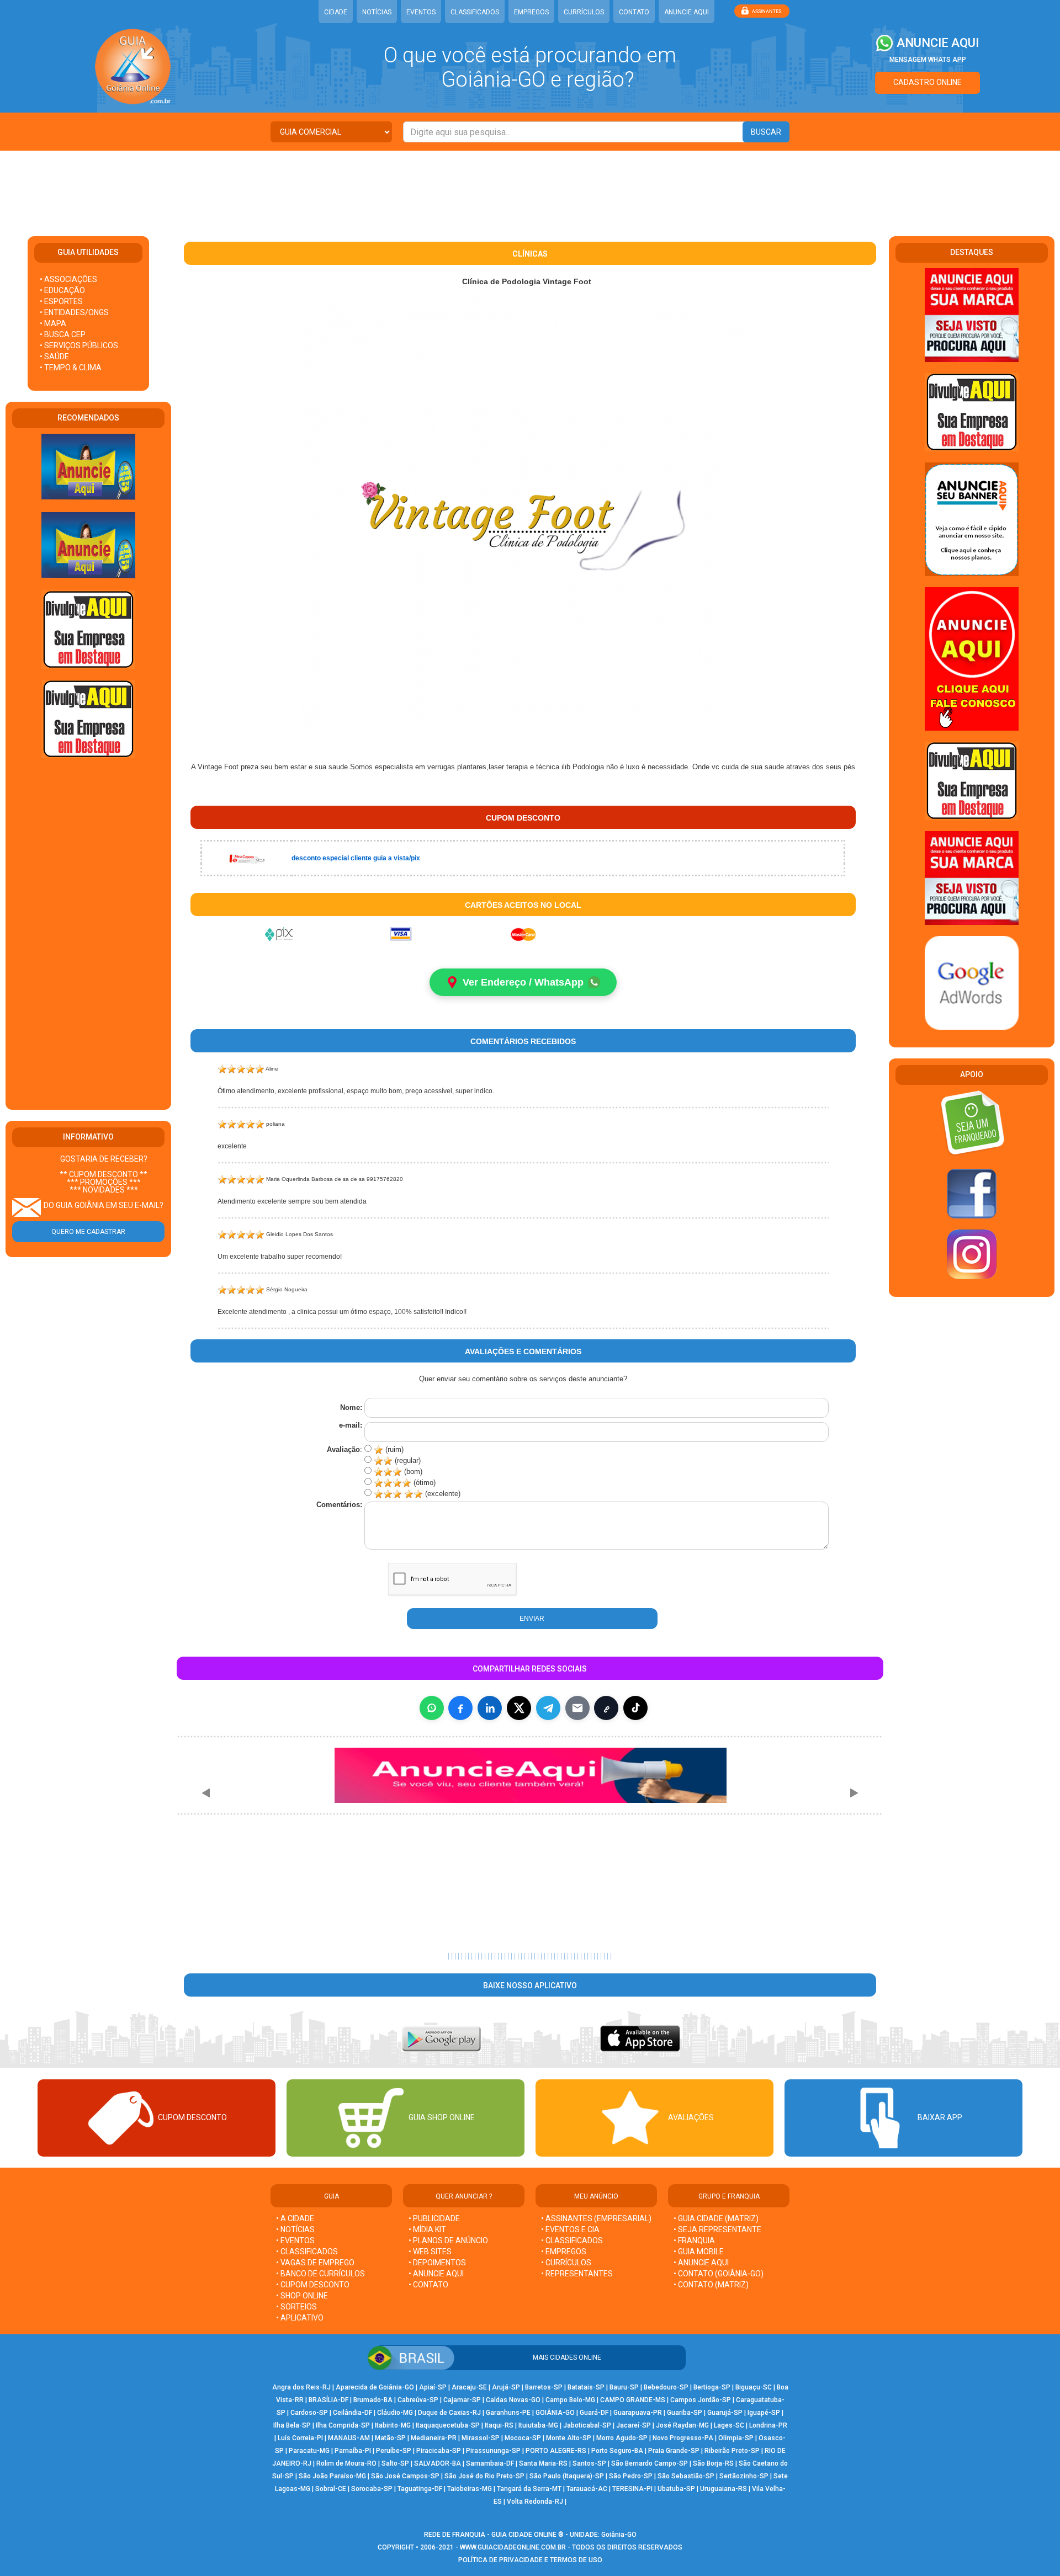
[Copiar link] (606, 1708)
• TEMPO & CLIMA (71, 368)
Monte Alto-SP (569, 2438)
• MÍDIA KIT (427, 2229)
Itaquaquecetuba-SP (448, 2425)
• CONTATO (428, 2285)
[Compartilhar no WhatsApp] (432, 1708)
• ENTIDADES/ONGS (74, 312)
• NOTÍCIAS (295, 2229)
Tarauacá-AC (587, 2489)
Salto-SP (395, 2463)
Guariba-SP (685, 2413)
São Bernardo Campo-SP (650, 2463)
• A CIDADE (295, 2218)
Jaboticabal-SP (587, 2425)
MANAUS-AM (349, 2438)
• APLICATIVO (300, 2318)
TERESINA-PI (632, 2489)
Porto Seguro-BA (617, 2451)
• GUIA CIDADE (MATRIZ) (716, 2218)
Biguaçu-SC (754, 2387)
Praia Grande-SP (674, 2451)
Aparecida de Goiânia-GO (375, 2387)
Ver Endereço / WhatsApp (523, 982)
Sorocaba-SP (372, 2489)
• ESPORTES (61, 301)
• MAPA (53, 323)
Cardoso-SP (309, 2413)
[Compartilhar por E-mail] (577, 1708)
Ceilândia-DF (353, 2413)
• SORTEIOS (296, 2307)
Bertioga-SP (712, 2387)
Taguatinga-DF (420, 2489)
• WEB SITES (430, 2252)
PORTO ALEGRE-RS (556, 2451)
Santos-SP (589, 2463)
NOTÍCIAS (377, 12)
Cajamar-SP (462, 2400)
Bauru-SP (624, 2387)
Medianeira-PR (434, 2438)
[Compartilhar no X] (519, 1708)
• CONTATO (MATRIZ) (711, 2285)
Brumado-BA (373, 2400)
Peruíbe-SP (394, 2451)
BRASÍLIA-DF (328, 2400)
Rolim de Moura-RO (346, 2463)
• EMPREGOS (564, 2252)
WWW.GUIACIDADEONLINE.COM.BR (513, 2547)
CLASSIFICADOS (475, 12)
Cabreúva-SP (418, 2400)
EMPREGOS (531, 12)
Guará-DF (594, 2413)
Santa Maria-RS (543, 2463)
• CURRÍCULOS (566, 2263)
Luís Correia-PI (300, 2438)
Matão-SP (390, 2438)
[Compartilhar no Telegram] (548, 1708)
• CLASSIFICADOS (307, 2252)
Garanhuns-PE (508, 2413)
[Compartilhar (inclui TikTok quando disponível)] (635, 1708)
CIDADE (336, 12)
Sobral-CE (331, 2489)
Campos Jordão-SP (701, 2400)
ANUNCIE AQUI (687, 12)
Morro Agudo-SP (622, 2438)
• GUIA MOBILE (699, 2252)
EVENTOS (421, 12)
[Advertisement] (530, 187)
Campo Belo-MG (570, 2400)
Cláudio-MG (395, 2413)
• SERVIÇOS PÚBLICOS (79, 345)
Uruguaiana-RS (724, 2489)
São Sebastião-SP (686, 2476)
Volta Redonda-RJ (535, 2502)
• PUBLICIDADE (434, 2218)
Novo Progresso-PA (683, 2438)
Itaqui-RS (499, 2425)
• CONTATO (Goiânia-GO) (719, 2274)
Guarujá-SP (725, 2413)
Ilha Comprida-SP (343, 2425)
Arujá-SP (506, 2387)
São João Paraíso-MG (332, 2476)
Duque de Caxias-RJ (449, 2413)
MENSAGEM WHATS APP (928, 60)
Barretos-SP (544, 2387)
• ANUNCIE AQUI (436, 2274)
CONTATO (634, 12)
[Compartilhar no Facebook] (460, 1708)
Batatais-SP (586, 2387)
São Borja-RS (713, 2463)
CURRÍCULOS (584, 12)
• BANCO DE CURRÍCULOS (320, 2274)
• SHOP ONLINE (302, 2296)
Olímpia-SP (736, 2438)
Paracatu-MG (309, 2451)
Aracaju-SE (469, 2387)
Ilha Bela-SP (292, 2425)
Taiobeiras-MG (470, 2489)
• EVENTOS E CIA (570, 2229)
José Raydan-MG (682, 2425)
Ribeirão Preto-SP (732, 2451)
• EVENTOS (295, 2240)
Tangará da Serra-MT (529, 2489)
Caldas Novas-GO (513, 2400)
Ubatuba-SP (676, 2489)
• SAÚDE (54, 356)
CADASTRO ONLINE (928, 82)
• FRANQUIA (695, 2240)
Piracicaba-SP (439, 2451)
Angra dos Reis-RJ (301, 2387)
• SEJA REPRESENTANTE (718, 2229)
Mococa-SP (523, 2438)
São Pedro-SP (631, 2476)
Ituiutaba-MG (538, 2425)
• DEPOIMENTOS (437, 2263)
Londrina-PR (768, 2425)
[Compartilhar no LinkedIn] (490, 1708)
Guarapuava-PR (638, 2413)
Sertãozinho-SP (744, 2476)
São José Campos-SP (405, 2476)
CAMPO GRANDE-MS (633, 2400)
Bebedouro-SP (666, 2387)
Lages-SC (729, 2425)
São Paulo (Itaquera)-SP (567, 2476)
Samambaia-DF (490, 2463)
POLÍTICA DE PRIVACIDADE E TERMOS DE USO (530, 2560)
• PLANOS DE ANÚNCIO (448, 2240)
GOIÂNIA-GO (555, 2413)
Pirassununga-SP (493, 2451)
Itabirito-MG (393, 2425)
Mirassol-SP (481, 2438)
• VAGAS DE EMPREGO (315, 2263)
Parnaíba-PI (353, 2451)
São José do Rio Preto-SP (484, 2476)
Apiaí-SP (433, 2387)
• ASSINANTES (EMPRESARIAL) (596, 2218)
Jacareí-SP (634, 2425)
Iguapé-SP (764, 2413)
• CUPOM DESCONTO (313, 2285)
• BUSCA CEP (63, 334)
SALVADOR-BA (438, 2463)
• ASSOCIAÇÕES (68, 279)
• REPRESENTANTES (577, 2274)
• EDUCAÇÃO (62, 290)
